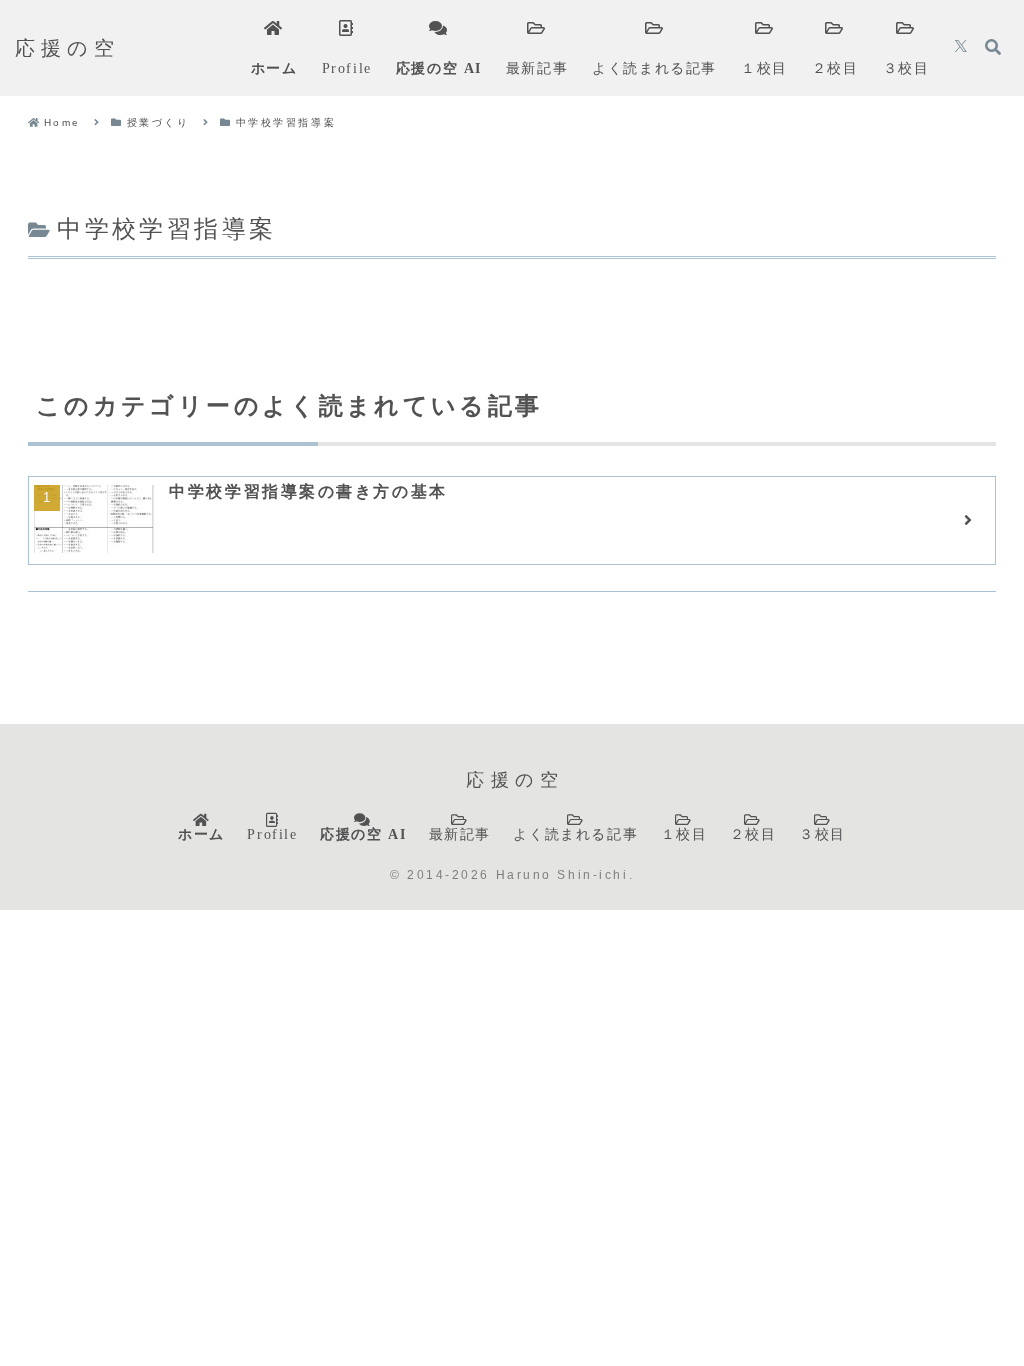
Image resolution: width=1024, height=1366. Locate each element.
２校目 (753, 834)
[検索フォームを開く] (993, 47)
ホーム (201, 834)
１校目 (684, 834)
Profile (272, 834)
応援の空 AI (363, 834)
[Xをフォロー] (961, 48)
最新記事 (460, 834)
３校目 (822, 834)
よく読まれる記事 (575, 834)
